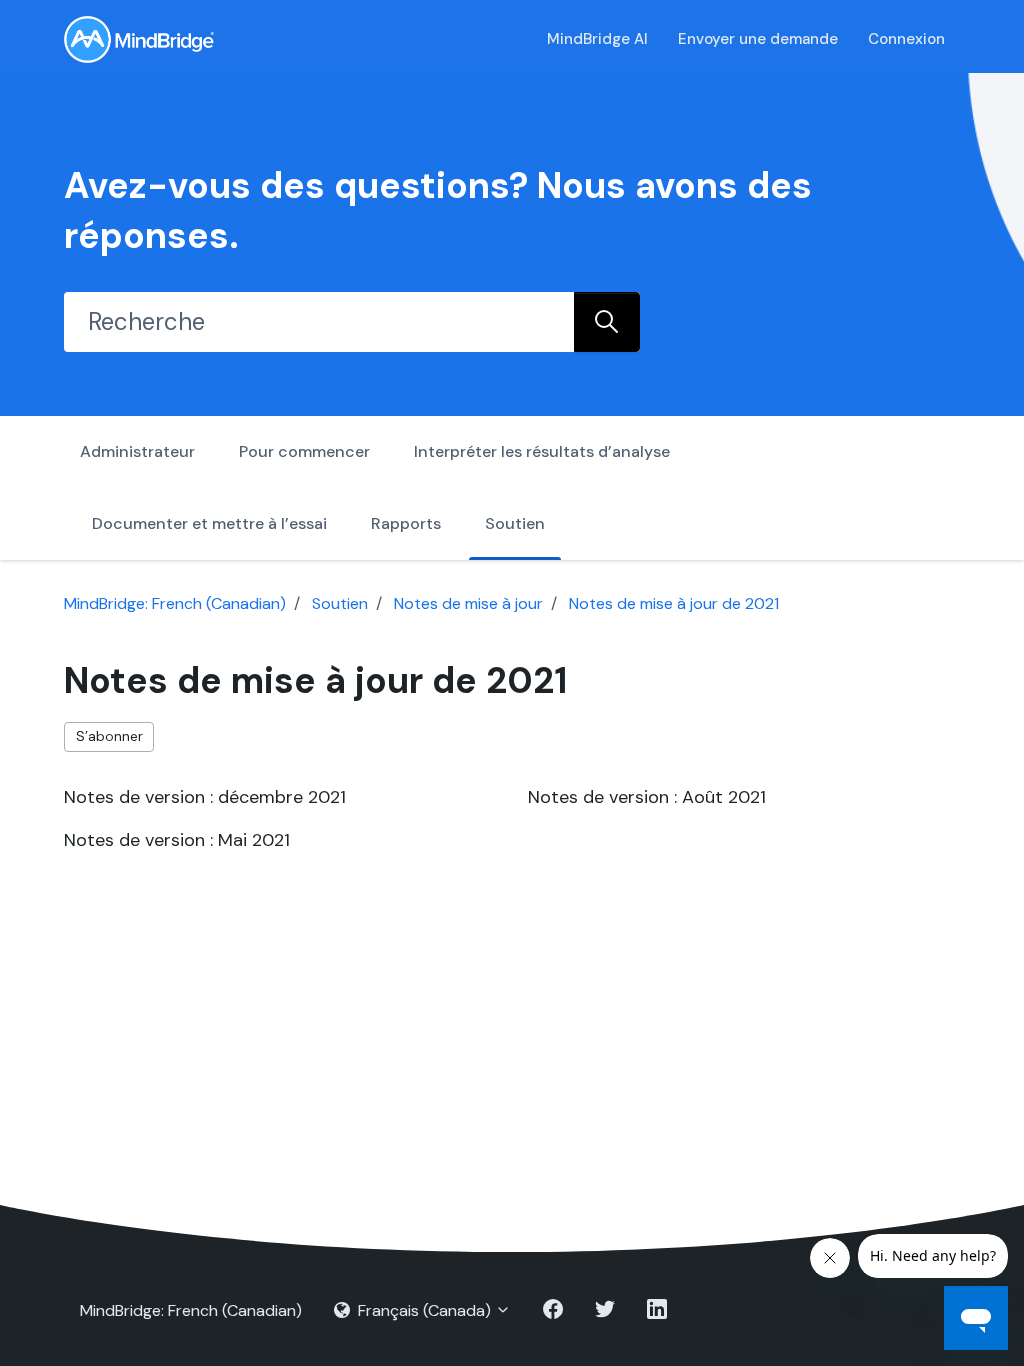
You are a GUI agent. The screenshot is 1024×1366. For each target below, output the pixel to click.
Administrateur (137, 451)
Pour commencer (304, 451)
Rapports (406, 523)
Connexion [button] (906, 39)
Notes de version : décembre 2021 (205, 797)
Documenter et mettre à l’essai (209, 523)
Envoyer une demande (758, 39)
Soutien (515, 523)
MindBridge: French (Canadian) (175, 603)
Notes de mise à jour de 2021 (674, 603)
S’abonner (109, 736)
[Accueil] (139, 39)
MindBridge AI (597, 39)
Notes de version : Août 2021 (647, 797)
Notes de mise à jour (468, 603)
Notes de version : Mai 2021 (177, 840)
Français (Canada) (424, 1310)
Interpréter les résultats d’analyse (542, 451)
